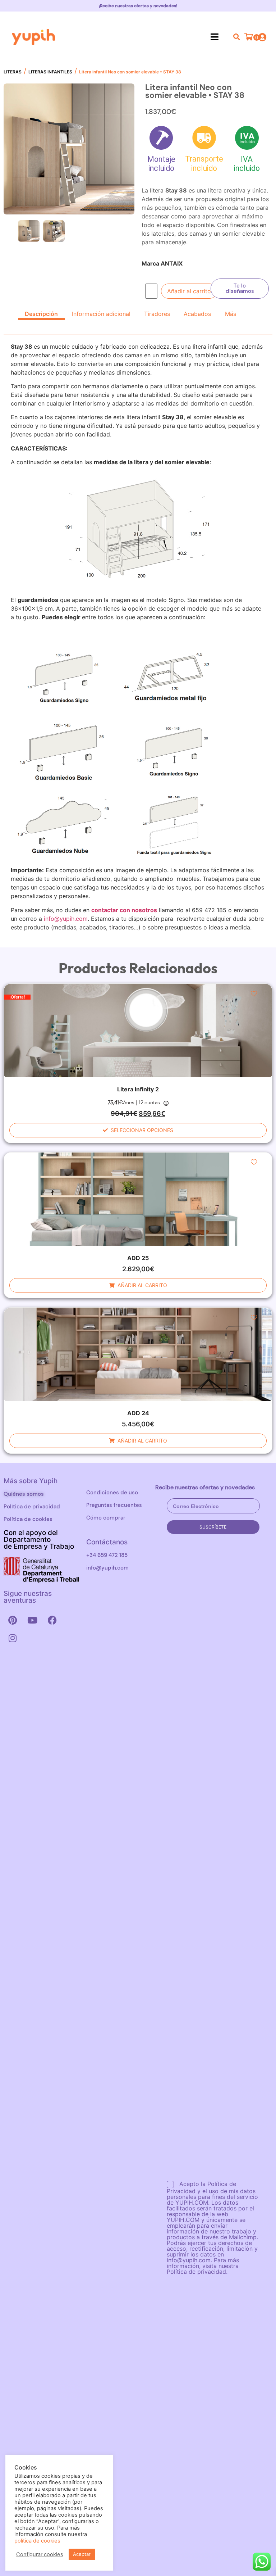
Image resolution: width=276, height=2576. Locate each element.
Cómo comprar (106, 1518)
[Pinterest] (13, 1620)
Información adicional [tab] (101, 314)
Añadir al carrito (189, 291)
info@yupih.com (66, 919)
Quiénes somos (24, 1494)
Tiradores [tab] (157, 314)
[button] (214, 37)
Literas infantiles (50, 72)
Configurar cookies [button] (40, 2554)
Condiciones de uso (112, 1493)
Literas (13, 72)
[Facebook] (52, 1620)
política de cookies (37, 2541)
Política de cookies (28, 1519)
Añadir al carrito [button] (142, 1285)
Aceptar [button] (82, 2554)
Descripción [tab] (41, 314)
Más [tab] (231, 314)
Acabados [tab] (197, 314)
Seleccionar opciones (142, 1130)
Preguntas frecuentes (114, 1505)
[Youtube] (32, 1620)
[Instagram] (13, 1638)
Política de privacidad (32, 1507)
